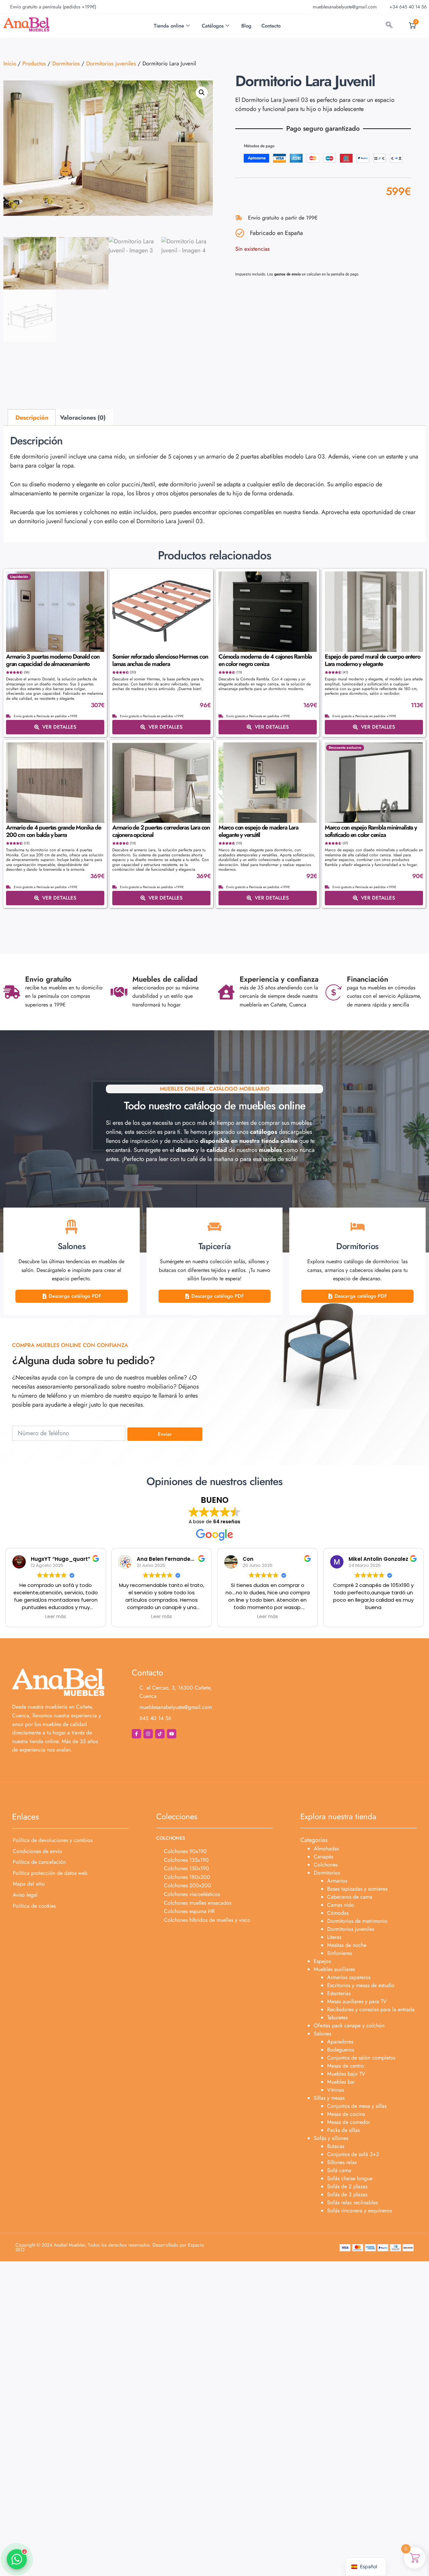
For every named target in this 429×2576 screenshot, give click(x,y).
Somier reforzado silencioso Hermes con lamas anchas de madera (160, 660)
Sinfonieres (340, 1953)
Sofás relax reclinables (352, 2202)
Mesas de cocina (346, 2114)
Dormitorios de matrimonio (357, 1921)
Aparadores (340, 2042)
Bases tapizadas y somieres (357, 1889)
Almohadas (326, 1849)
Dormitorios (66, 63)
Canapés (323, 1857)
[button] (202, 93)
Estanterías (339, 1993)
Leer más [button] (56, 1617)
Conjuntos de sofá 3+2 (353, 2154)
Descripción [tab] (32, 418)
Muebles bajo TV (346, 2074)
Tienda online (169, 26)
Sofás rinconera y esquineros (359, 2211)
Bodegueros (341, 2050)
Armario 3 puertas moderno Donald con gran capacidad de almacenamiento (53, 660)
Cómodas (338, 1913)
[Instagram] (148, 1734)
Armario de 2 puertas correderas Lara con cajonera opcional (161, 831)
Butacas (336, 2146)
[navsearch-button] (389, 26)
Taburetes (337, 2017)
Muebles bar (341, 2082)
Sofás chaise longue (350, 2178)
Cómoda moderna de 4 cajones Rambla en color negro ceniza (265, 660)
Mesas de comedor (349, 2122)
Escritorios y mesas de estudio (361, 1985)
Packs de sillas (343, 2130)
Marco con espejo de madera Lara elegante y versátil (258, 831)
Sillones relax (342, 2162)
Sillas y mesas (329, 2098)
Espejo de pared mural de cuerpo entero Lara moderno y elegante (372, 660)
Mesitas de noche (347, 1945)
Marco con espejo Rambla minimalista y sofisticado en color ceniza (371, 831)
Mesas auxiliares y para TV (357, 2001)
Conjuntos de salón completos (361, 2058)
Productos (34, 63)
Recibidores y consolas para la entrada (371, 2009)
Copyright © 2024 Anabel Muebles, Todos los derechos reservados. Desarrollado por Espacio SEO (110, 2247)
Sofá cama (339, 2170)
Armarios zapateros (349, 1977)
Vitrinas (335, 2090)
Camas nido (341, 1905)
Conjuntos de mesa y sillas (357, 2106)
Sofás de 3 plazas (347, 2194)
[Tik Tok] (160, 1734)
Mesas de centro (346, 2066)
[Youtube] (172, 1734)
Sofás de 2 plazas (347, 2186)
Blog (246, 26)
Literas (334, 1937)
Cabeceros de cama (350, 1897)
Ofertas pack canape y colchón (349, 2026)
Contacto (271, 26)
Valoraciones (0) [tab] (83, 418)
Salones (322, 2034)
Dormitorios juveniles (111, 63)
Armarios (337, 1881)
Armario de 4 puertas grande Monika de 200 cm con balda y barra (54, 831)
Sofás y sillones (331, 2138)
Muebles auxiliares (334, 1969)
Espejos (322, 1961)
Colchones (326, 1865)
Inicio (10, 63)
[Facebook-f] (136, 1734)
